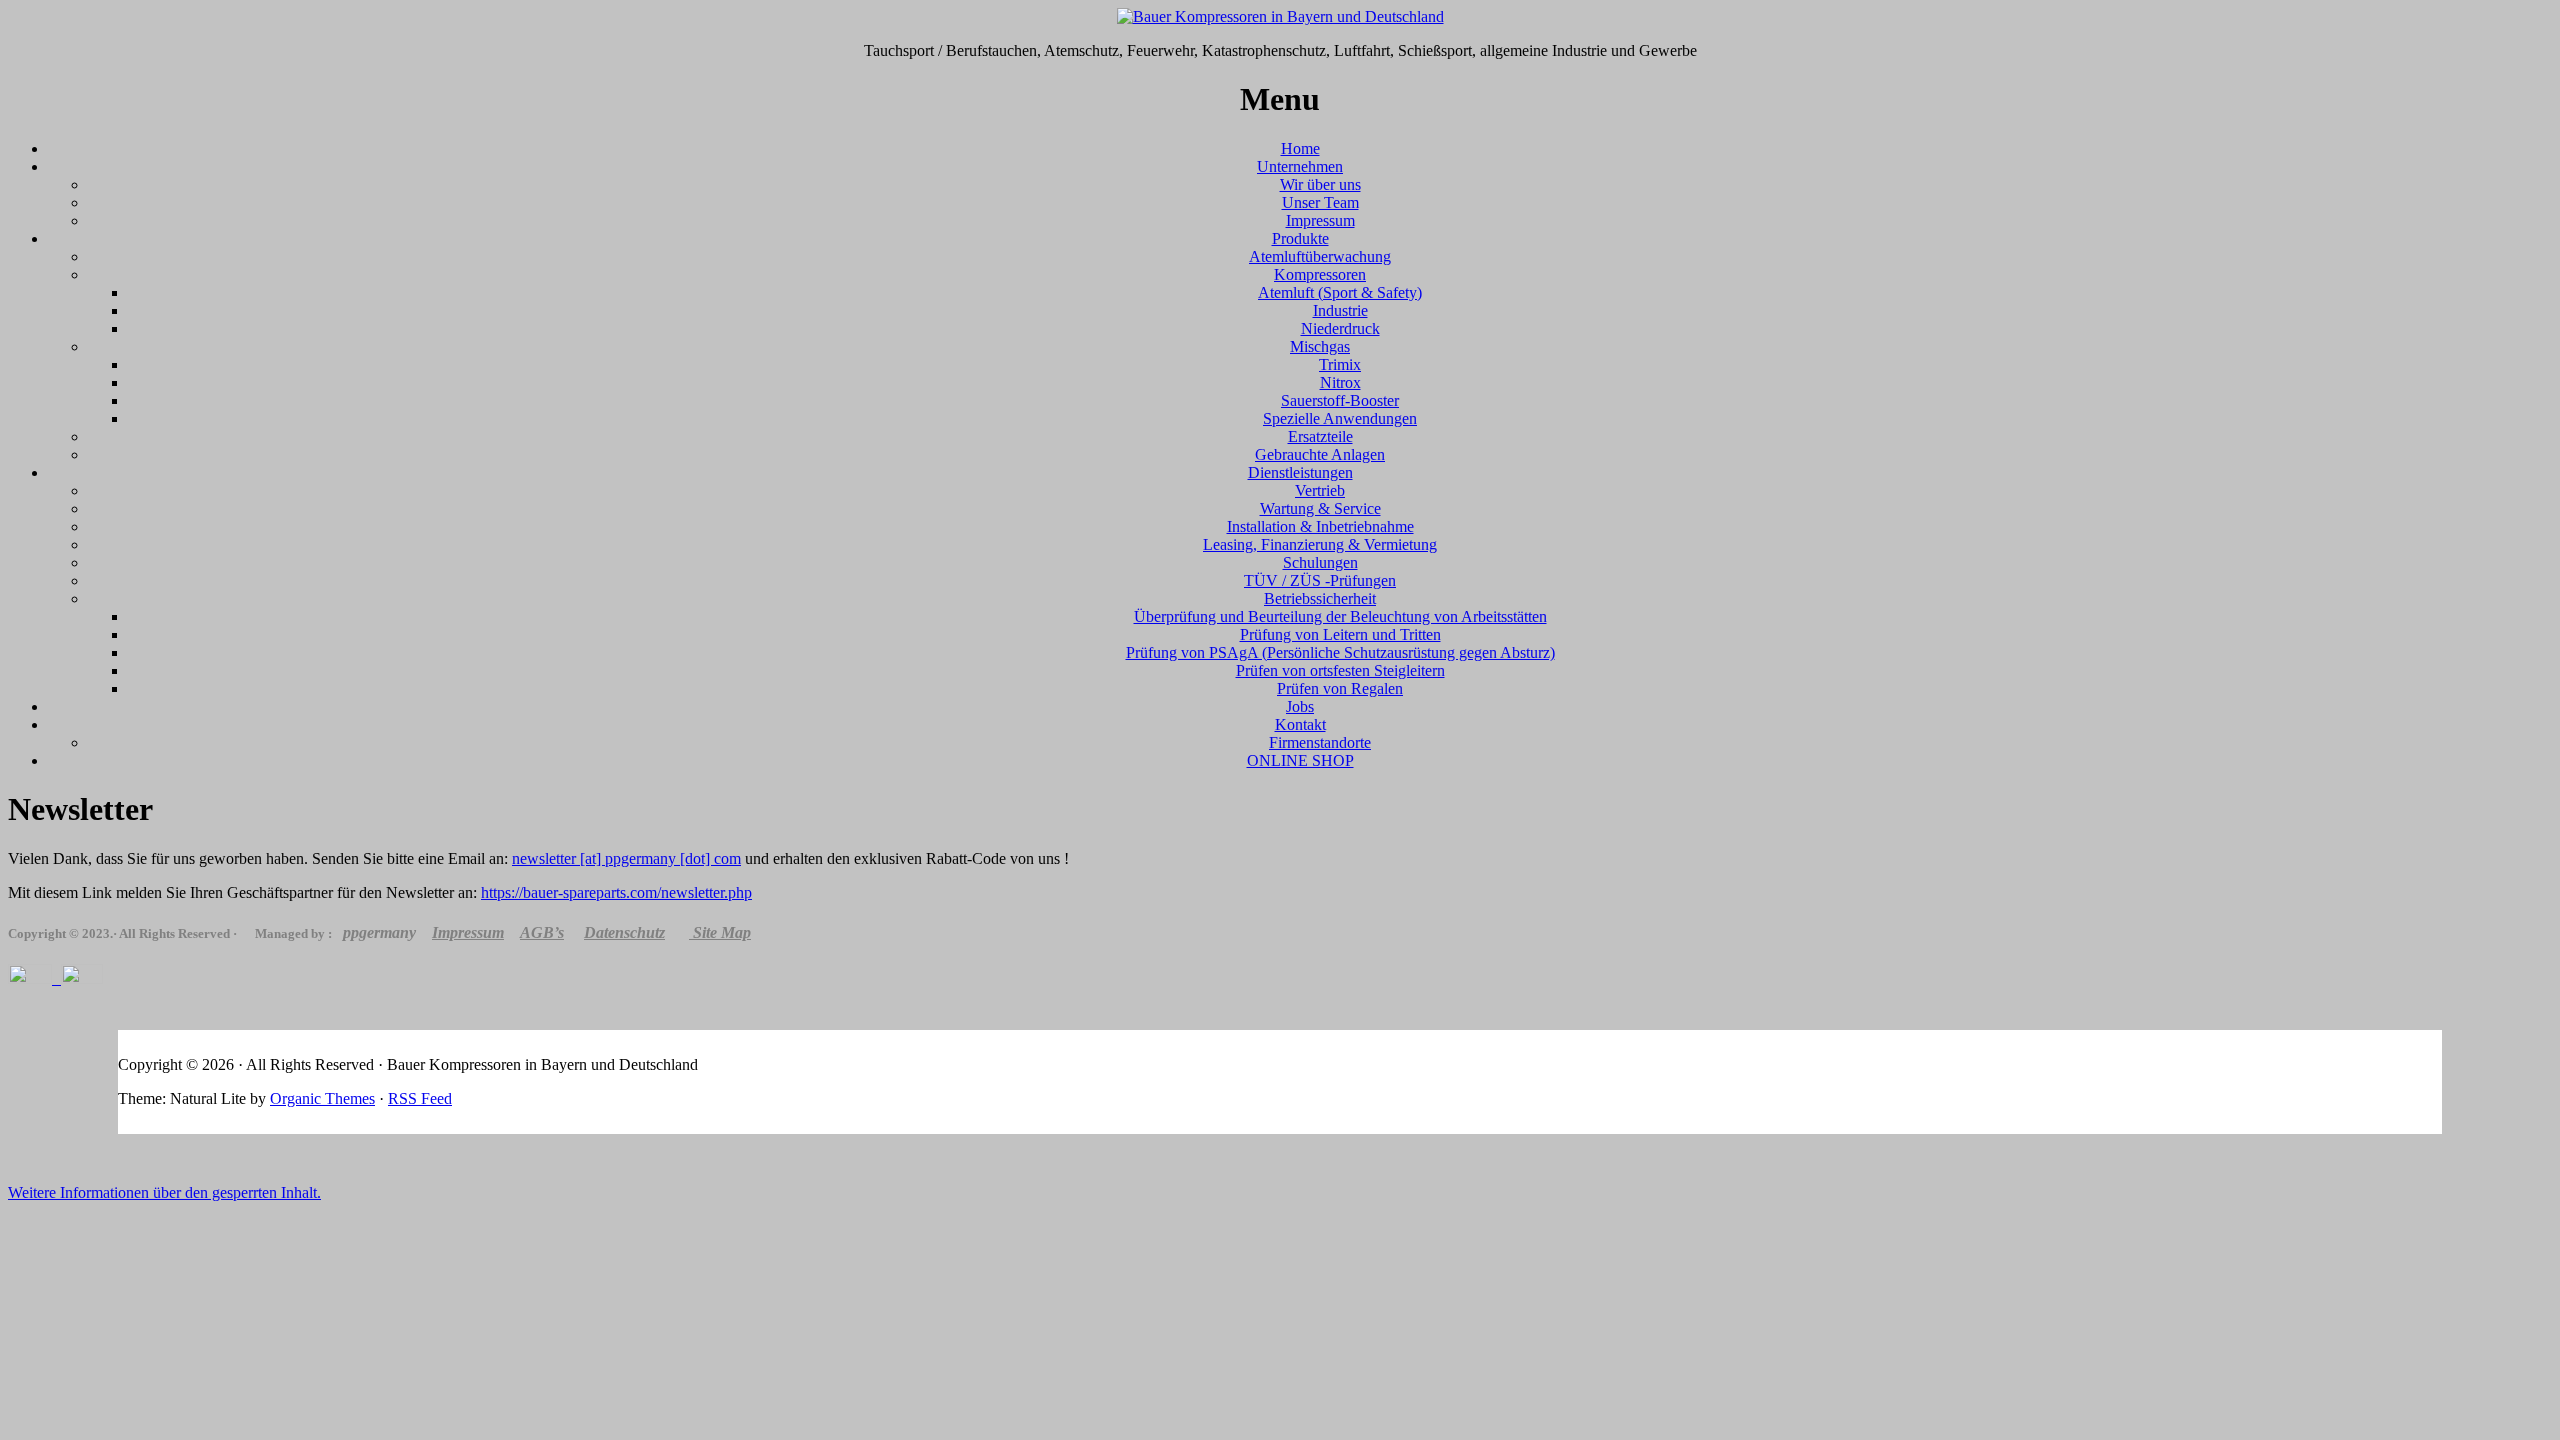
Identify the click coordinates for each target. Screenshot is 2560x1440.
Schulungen (1320, 562)
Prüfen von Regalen (1340, 688)
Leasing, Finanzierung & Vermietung (1320, 544)
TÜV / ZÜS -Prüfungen (1320, 580)
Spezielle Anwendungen (1340, 418)
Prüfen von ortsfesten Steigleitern (1340, 670)
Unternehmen (1300, 166)
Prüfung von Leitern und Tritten (1340, 634)
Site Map (722, 932)
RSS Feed (420, 1098)
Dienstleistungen (1300, 472)
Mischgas (1320, 346)
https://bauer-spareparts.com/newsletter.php (616, 892)
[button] (164, 1192)
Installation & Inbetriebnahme (1320, 526)
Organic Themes (322, 1098)
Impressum (1320, 220)
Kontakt (1300, 724)
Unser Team (1320, 202)
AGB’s (542, 932)
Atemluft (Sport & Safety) (1340, 292)
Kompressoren (1320, 274)
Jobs (1300, 706)
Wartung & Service (1320, 508)
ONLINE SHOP (1300, 760)
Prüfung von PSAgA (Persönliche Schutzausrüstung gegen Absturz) (1340, 652)
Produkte (1300, 238)
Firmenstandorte (1320, 742)
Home (1300, 148)
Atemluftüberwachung (1320, 256)
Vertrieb (1320, 490)
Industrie (1340, 310)
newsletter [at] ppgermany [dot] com (626, 858)
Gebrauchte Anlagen (1320, 454)
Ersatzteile (1320, 436)
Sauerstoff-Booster (1340, 400)
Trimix (1340, 364)
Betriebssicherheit (1320, 598)
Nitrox (1340, 382)
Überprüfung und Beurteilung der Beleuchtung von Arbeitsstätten (1340, 616)
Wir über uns (1320, 184)
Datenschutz (624, 932)
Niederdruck (1340, 328)
